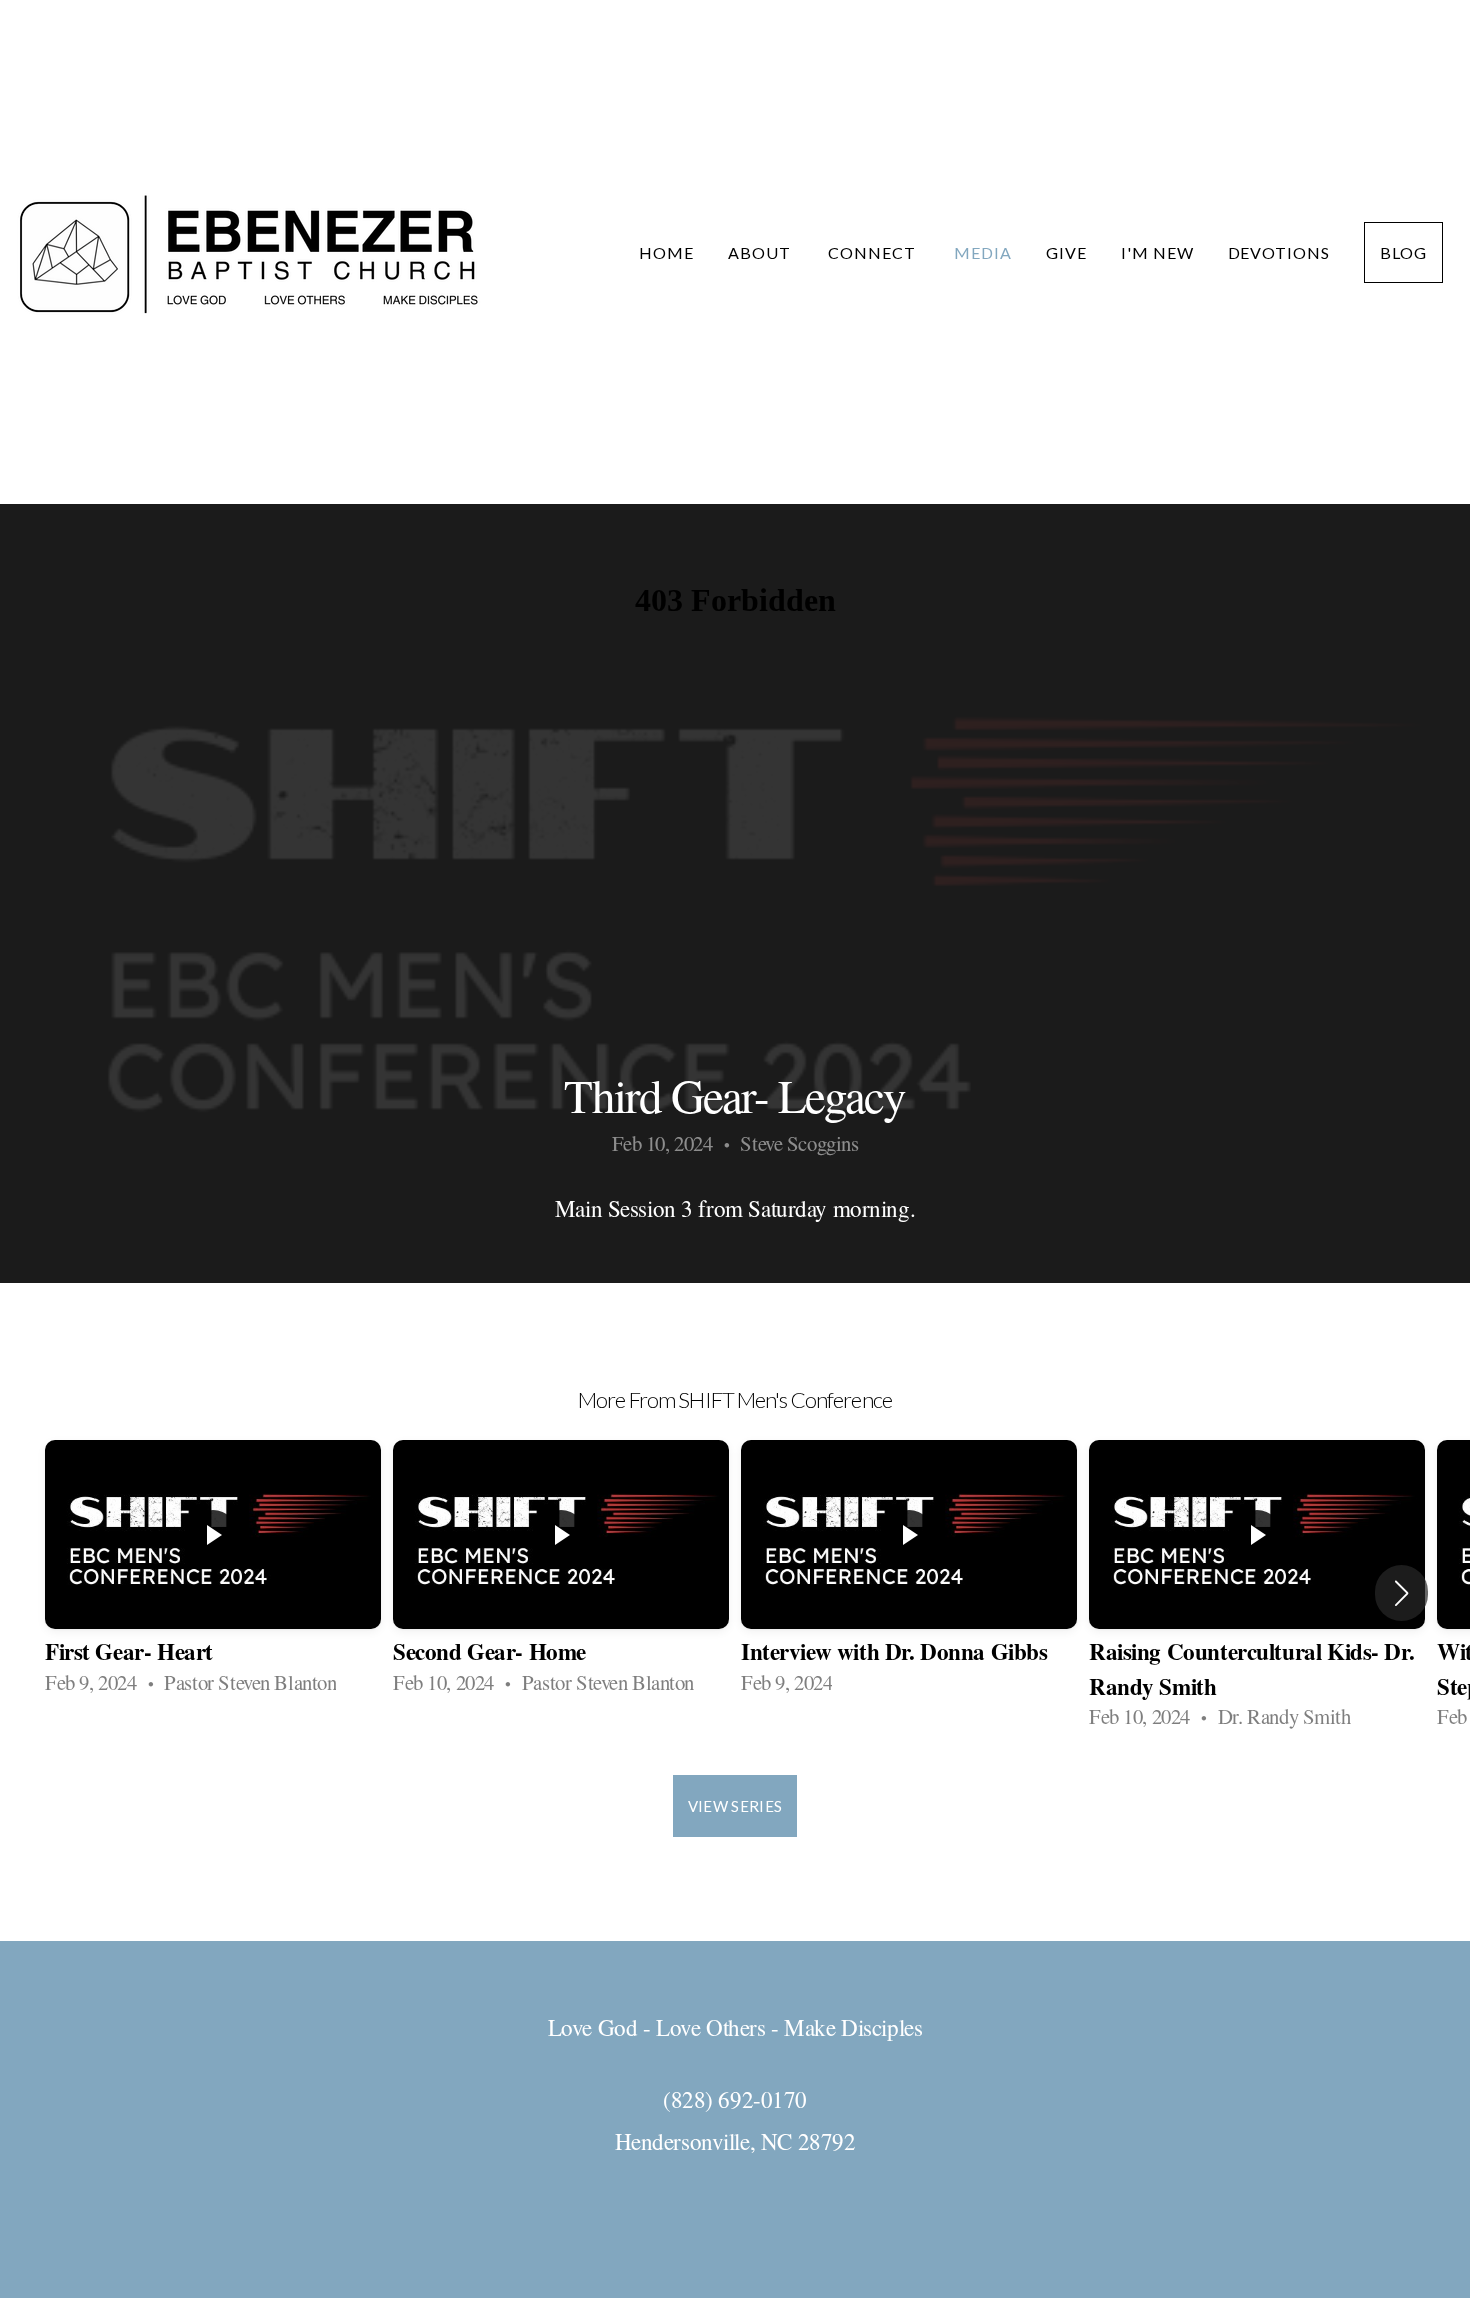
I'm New (1157, 252)
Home (666, 252)
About (761, 252)
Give (1066, 252)
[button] (1401, 1593)
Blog (1403, 252)
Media (983, 252)
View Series (735, 1806)
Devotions (1279, 252)
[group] (213, 1575)
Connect (874, 252)
